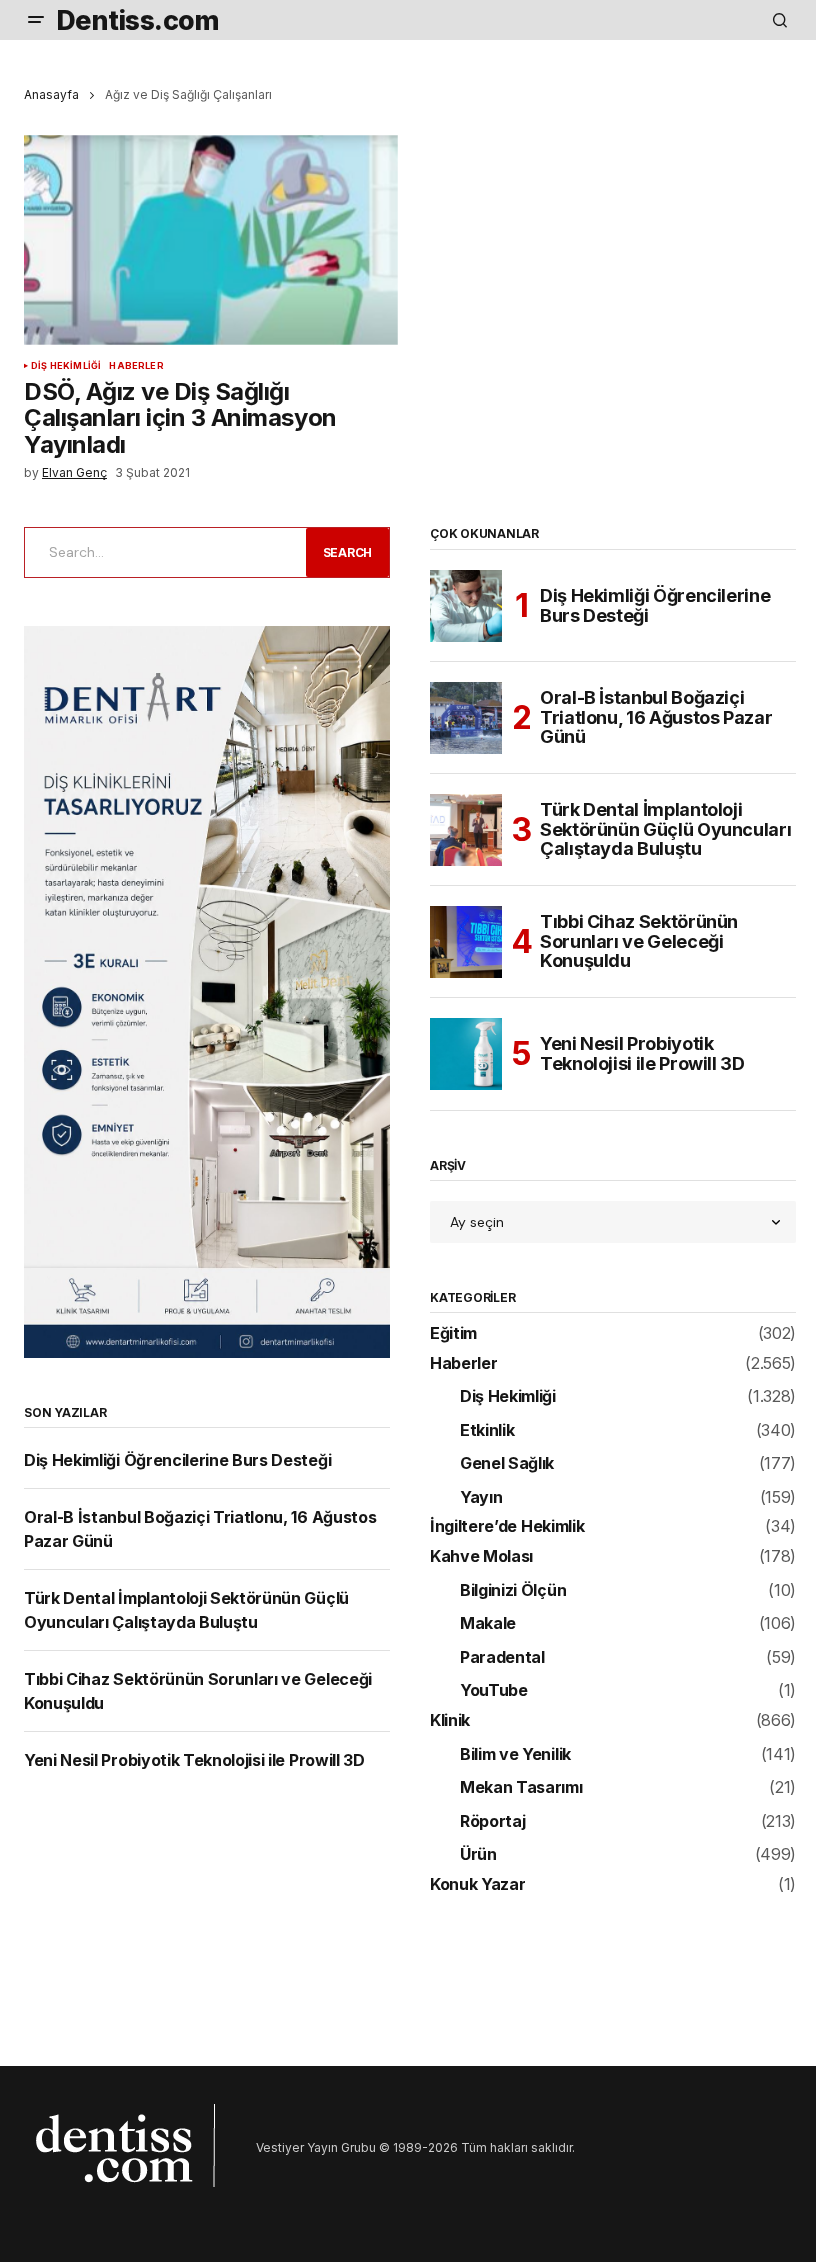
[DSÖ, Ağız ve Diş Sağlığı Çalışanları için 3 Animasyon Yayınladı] (211, 240)
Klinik (450, 1721)
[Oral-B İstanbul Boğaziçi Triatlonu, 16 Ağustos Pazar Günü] (466, 718)
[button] (36, 20)
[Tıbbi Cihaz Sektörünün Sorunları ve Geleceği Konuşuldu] (466, 942)
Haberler (136, 366)
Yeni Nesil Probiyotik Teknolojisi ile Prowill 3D (194, 1760)
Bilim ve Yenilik (515, 1755)
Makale (488, 1624)
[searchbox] (161, 552)
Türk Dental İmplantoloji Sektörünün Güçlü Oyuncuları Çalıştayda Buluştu (665, 829)
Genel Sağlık (507, 1464)
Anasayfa (51, 94)
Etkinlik (487, 1431)
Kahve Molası (481, 1557)
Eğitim (453, 1334)
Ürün (478, 1855)
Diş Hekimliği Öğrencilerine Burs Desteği (177, 1460)
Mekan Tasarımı (521, 1788)
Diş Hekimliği (66, 366)
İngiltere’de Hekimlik (507, 1527)
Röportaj (492, 1822)
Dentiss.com (137, 20)
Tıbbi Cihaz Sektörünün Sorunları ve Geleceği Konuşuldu (639, 941)
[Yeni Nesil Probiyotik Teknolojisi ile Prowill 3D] (466, 1054)
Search (348, 552)
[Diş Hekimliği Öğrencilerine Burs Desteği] (466, 606)
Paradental (502, 1658)
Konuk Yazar (477, 1885)
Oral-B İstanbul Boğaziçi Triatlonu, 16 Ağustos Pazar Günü (656, 717)
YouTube (494, 1691)
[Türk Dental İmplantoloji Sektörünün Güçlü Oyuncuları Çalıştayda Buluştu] (466, 830)
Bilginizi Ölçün (513, 1591)
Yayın (481, 1498)
